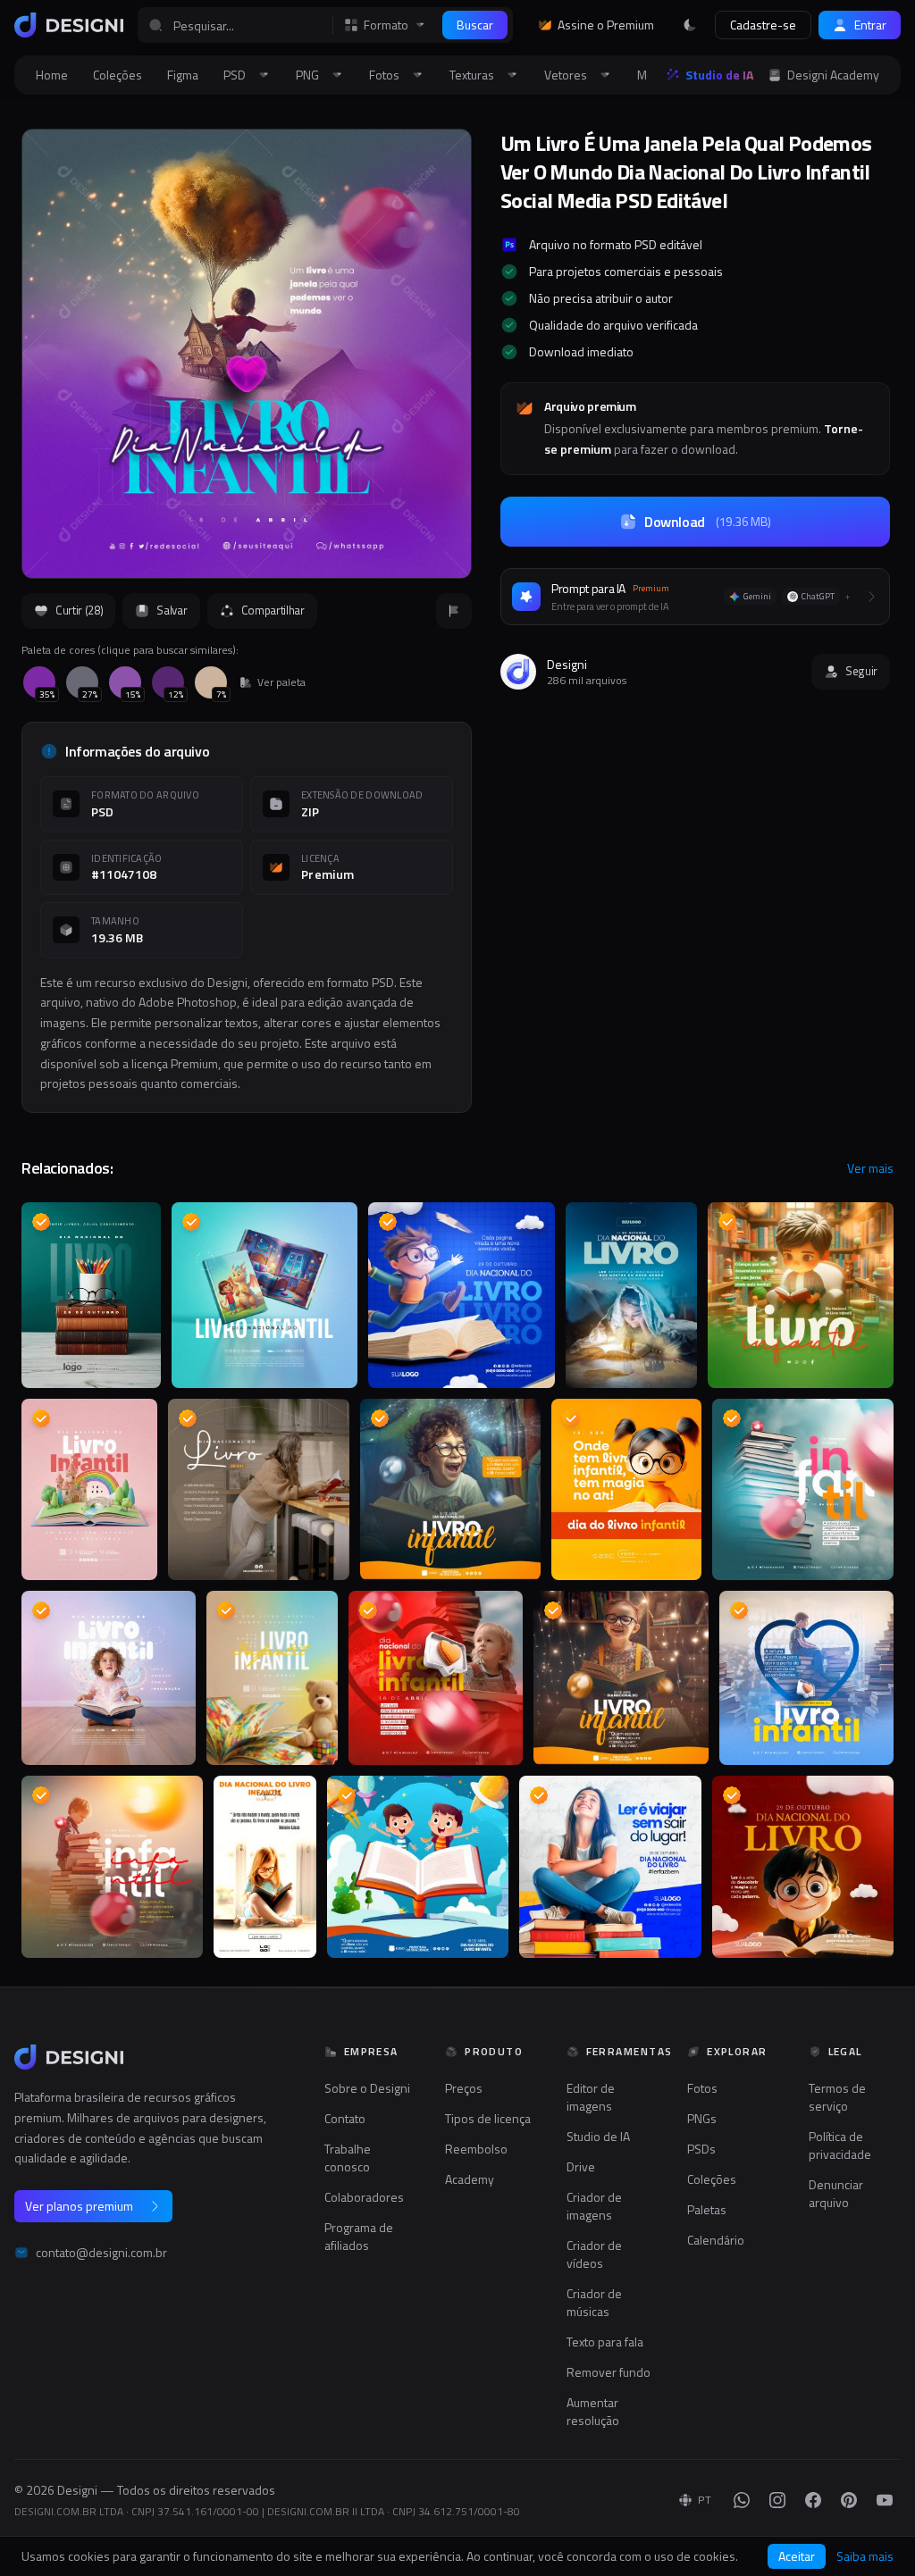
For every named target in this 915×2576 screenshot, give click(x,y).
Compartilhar (273, 610)
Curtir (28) (79, 610)
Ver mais (870, 1168)
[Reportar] (454, 611)
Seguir (861, 671)
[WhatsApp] (742, 2500)
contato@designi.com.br (101, 2253)
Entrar (870, 25)
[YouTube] (885, 2500)
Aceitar (797, 2556)
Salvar (172, 610)
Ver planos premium (79, 2206)
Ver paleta (281, 682)
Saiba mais (865, 2556)
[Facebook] (813, 2500)
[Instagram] (777, 2500)
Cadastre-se (763, 25)
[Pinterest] (849, 2500)
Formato (386, 25)
